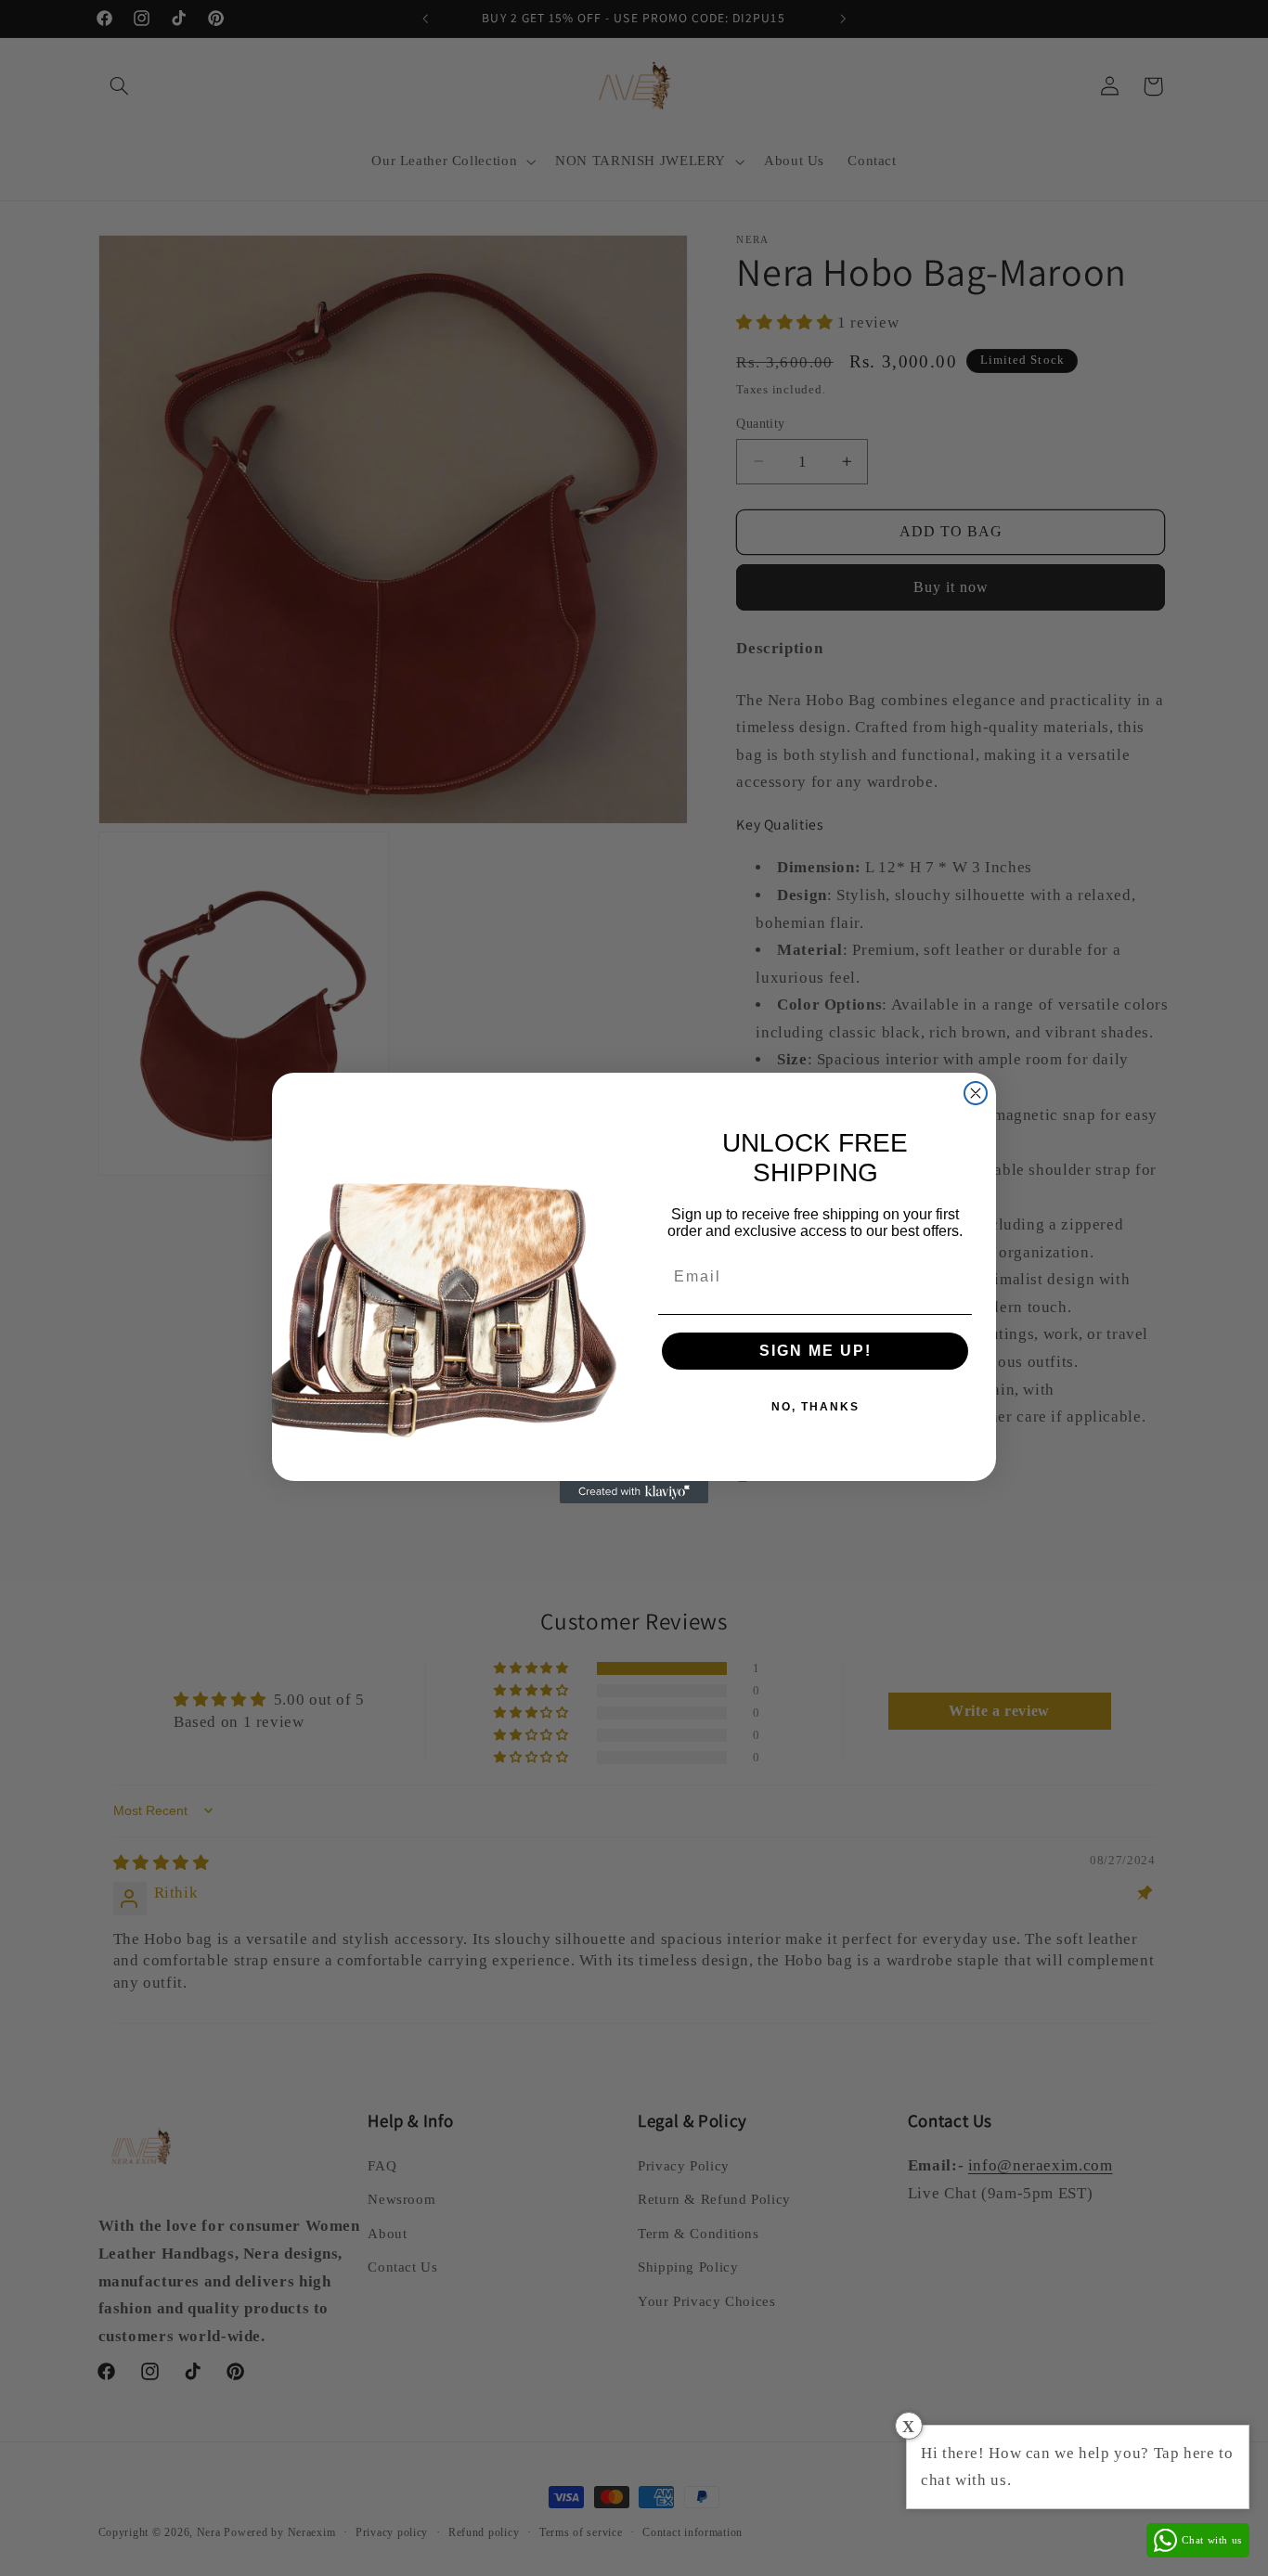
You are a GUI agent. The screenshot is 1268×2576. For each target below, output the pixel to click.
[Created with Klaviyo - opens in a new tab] (634, 1492)
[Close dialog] (976, 1093)
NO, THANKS (815, 1407)
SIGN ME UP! (815, 1351)
